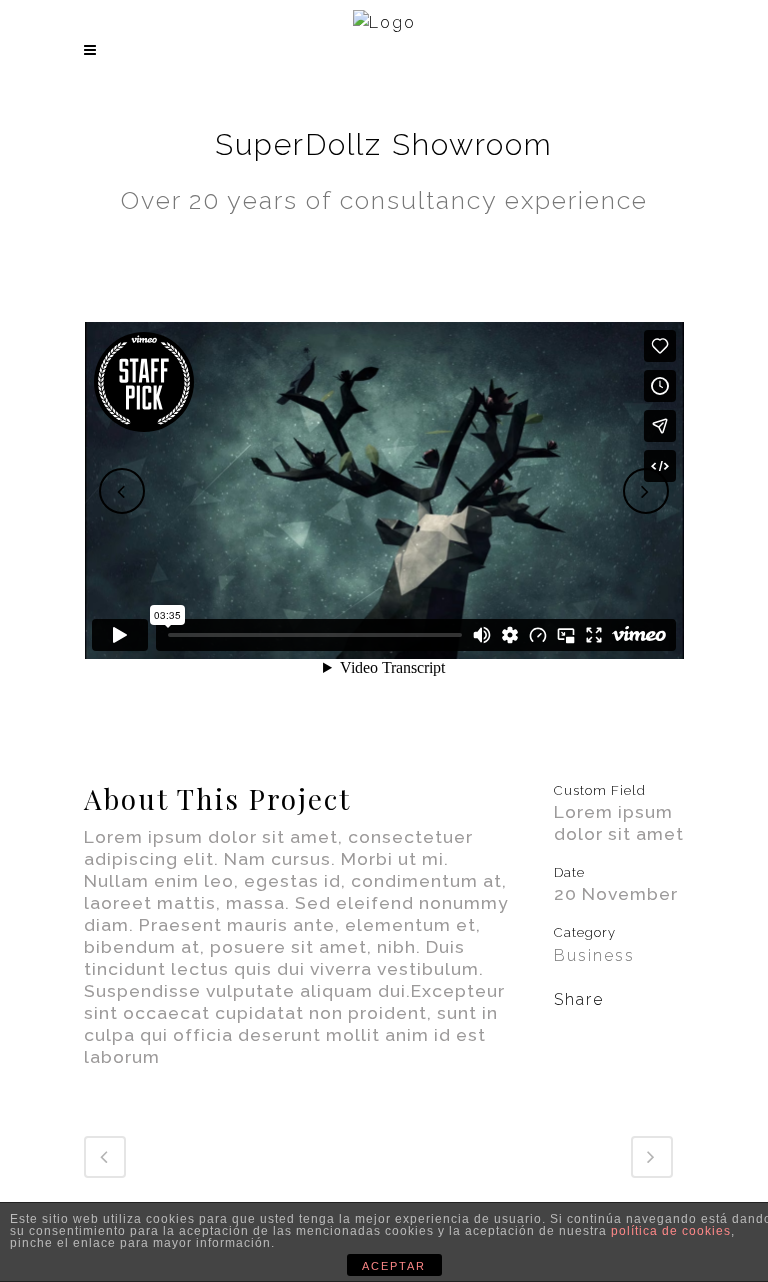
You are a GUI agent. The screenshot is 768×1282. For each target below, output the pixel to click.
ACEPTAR (394, 1266)
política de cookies (671, 1231)
